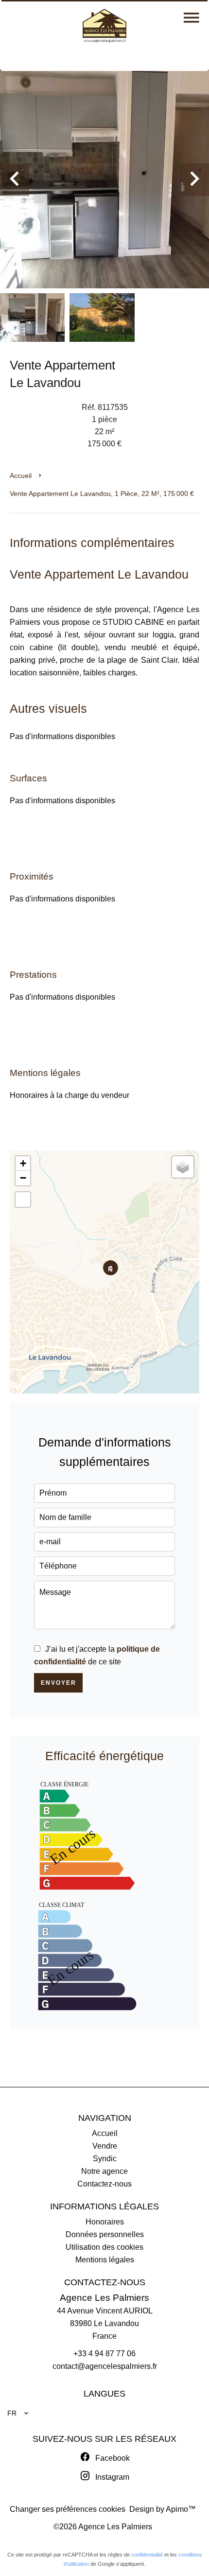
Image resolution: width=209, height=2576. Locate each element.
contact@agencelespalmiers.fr (105, 2366)
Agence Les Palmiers (104, 2298)
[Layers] (183, 1167)
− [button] (23, 1178)
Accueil (21, 476)
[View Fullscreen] (23, 1200)
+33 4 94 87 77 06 (104, 2354)
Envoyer (59, 1683)
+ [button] (23, 1163)
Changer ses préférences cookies (68, 2509)
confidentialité (147, 2555)
